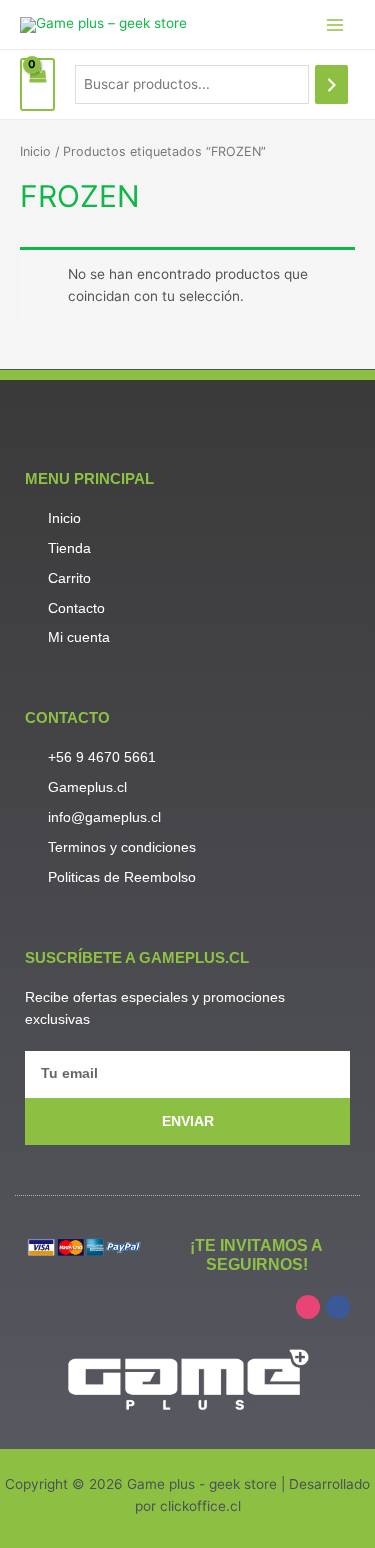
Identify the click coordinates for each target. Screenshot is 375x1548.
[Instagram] (308, 1307)
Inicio (35, 151)
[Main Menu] (335, 24)
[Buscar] (332, 84)
